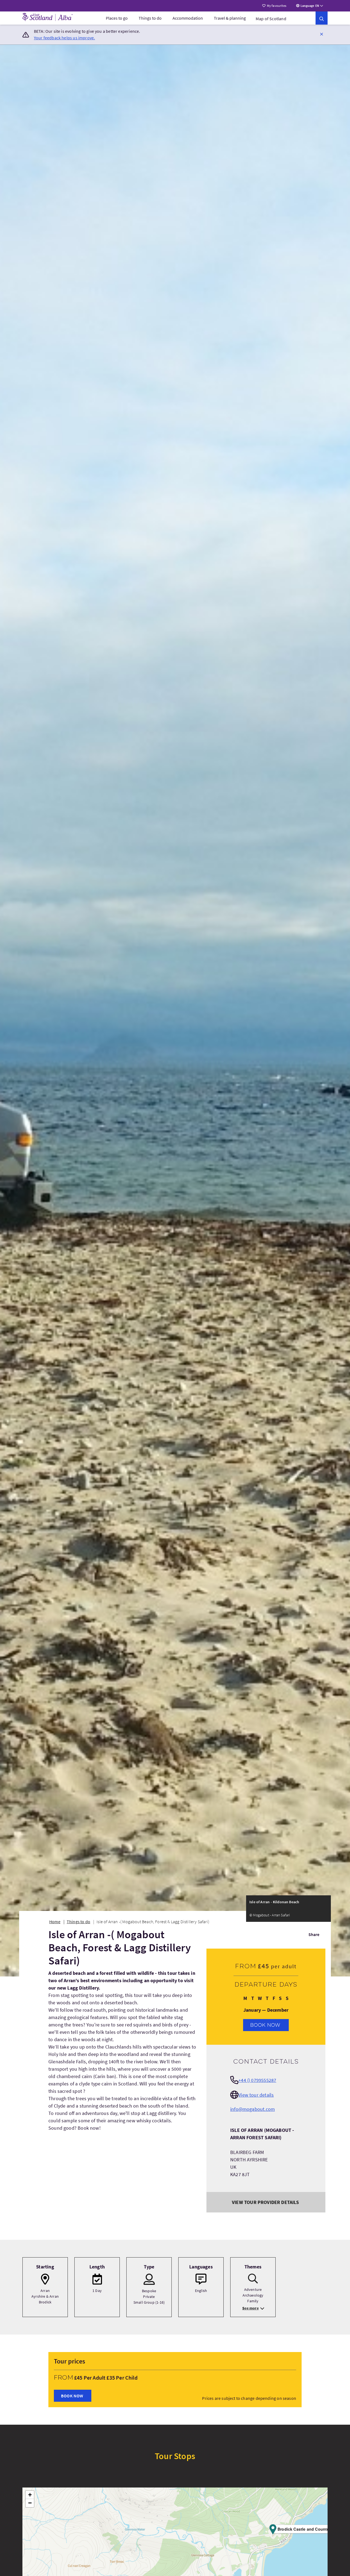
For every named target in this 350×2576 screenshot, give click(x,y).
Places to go (117, 18)
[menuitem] (117, 18)
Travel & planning (230, 18)
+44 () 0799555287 (257, 2080)
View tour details (256, 2095)
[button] (322, 34)
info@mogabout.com (253, 2109)
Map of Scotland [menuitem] (271, 19)
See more (250, 2308)
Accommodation (188, 18)
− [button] (30, 2503)
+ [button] (30, 2495)
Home (55, 1922)
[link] (322, 18)
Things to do (150, 18)
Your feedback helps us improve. (65, 38)
